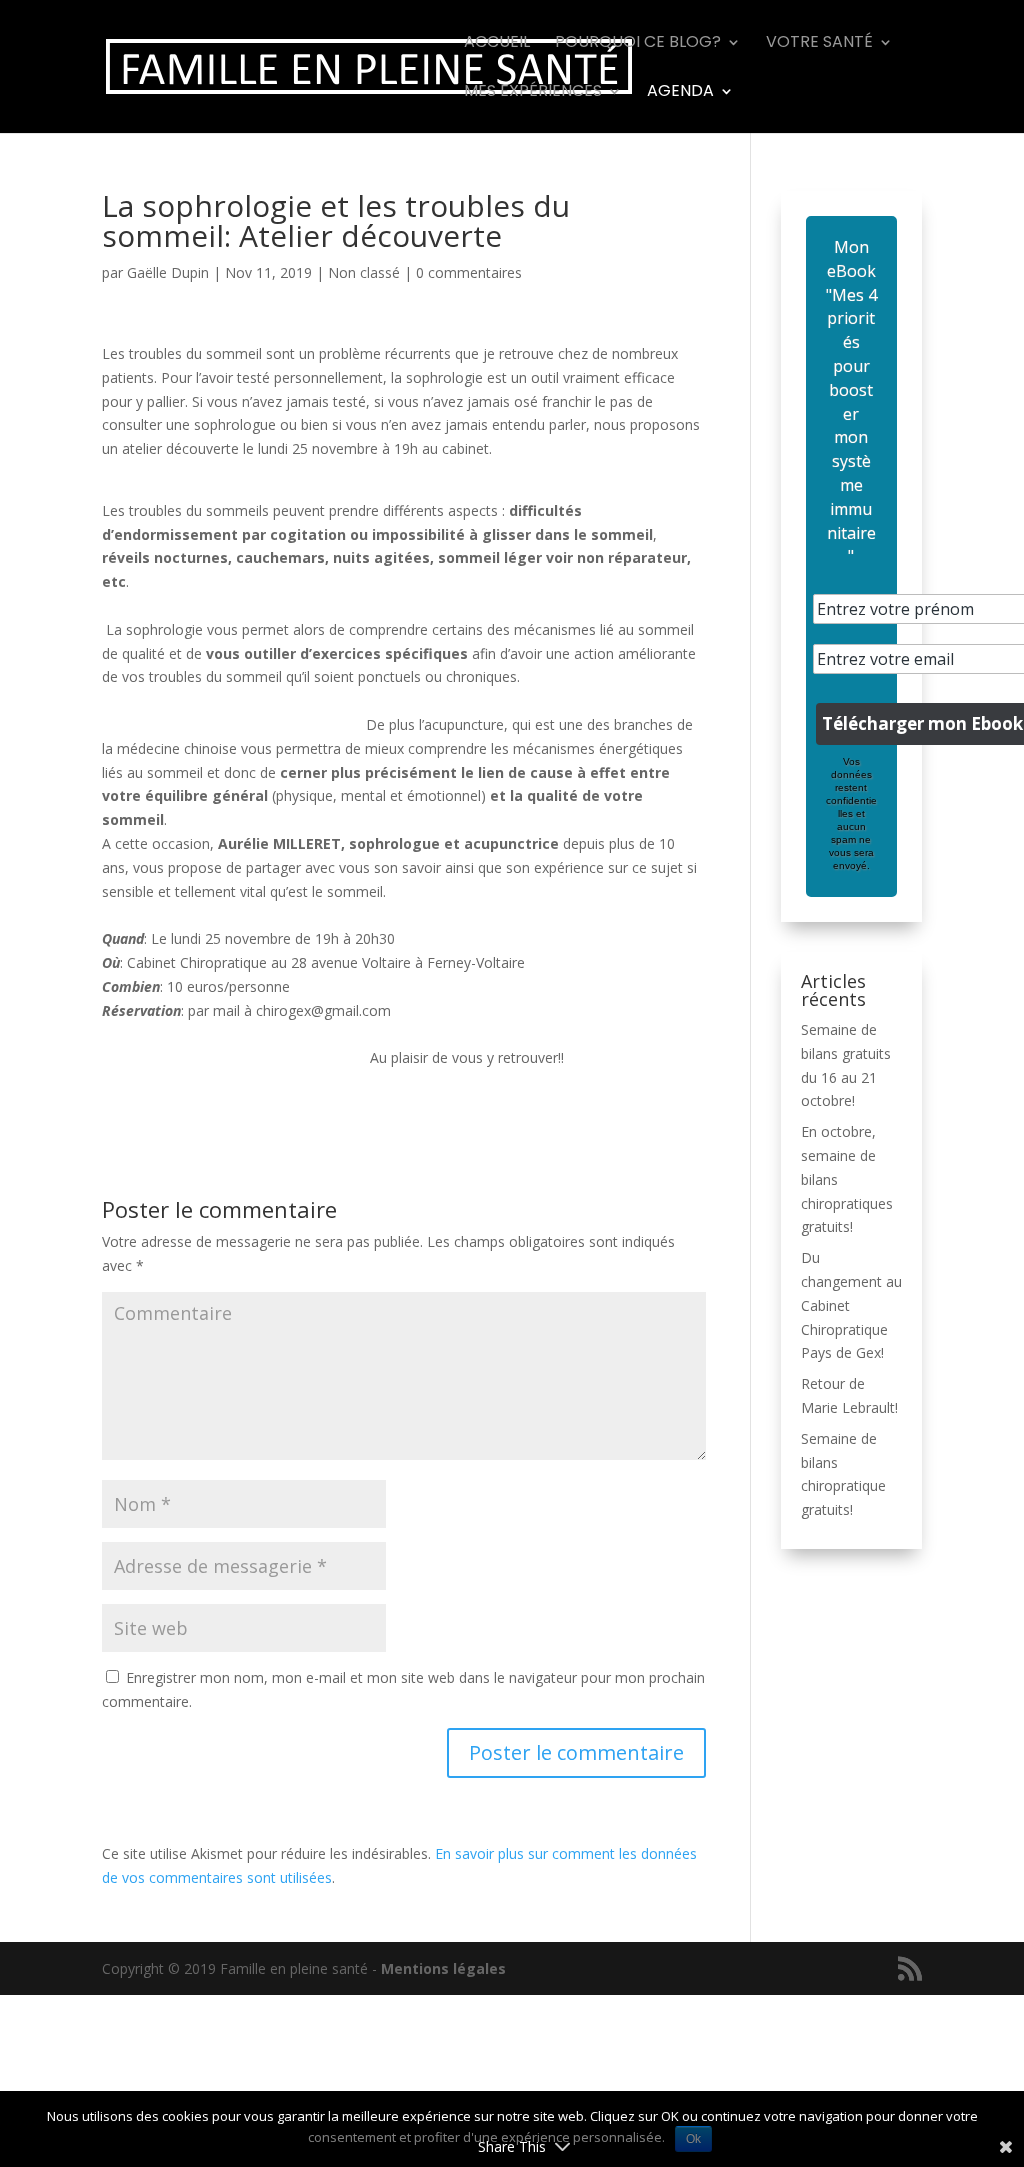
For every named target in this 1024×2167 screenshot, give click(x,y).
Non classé (364, 272)
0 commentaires (469, 272)
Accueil (497, 44)
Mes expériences (533, 93)
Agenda (680, 93)
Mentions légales (443, 1968)
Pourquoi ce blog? (638, 44)
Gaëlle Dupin (168, 272)
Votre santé (819, 44)
